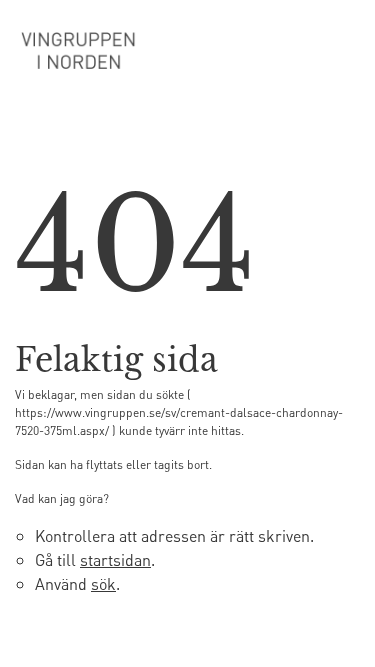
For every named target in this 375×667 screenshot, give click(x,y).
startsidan (115, 559)
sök (103, 583)
